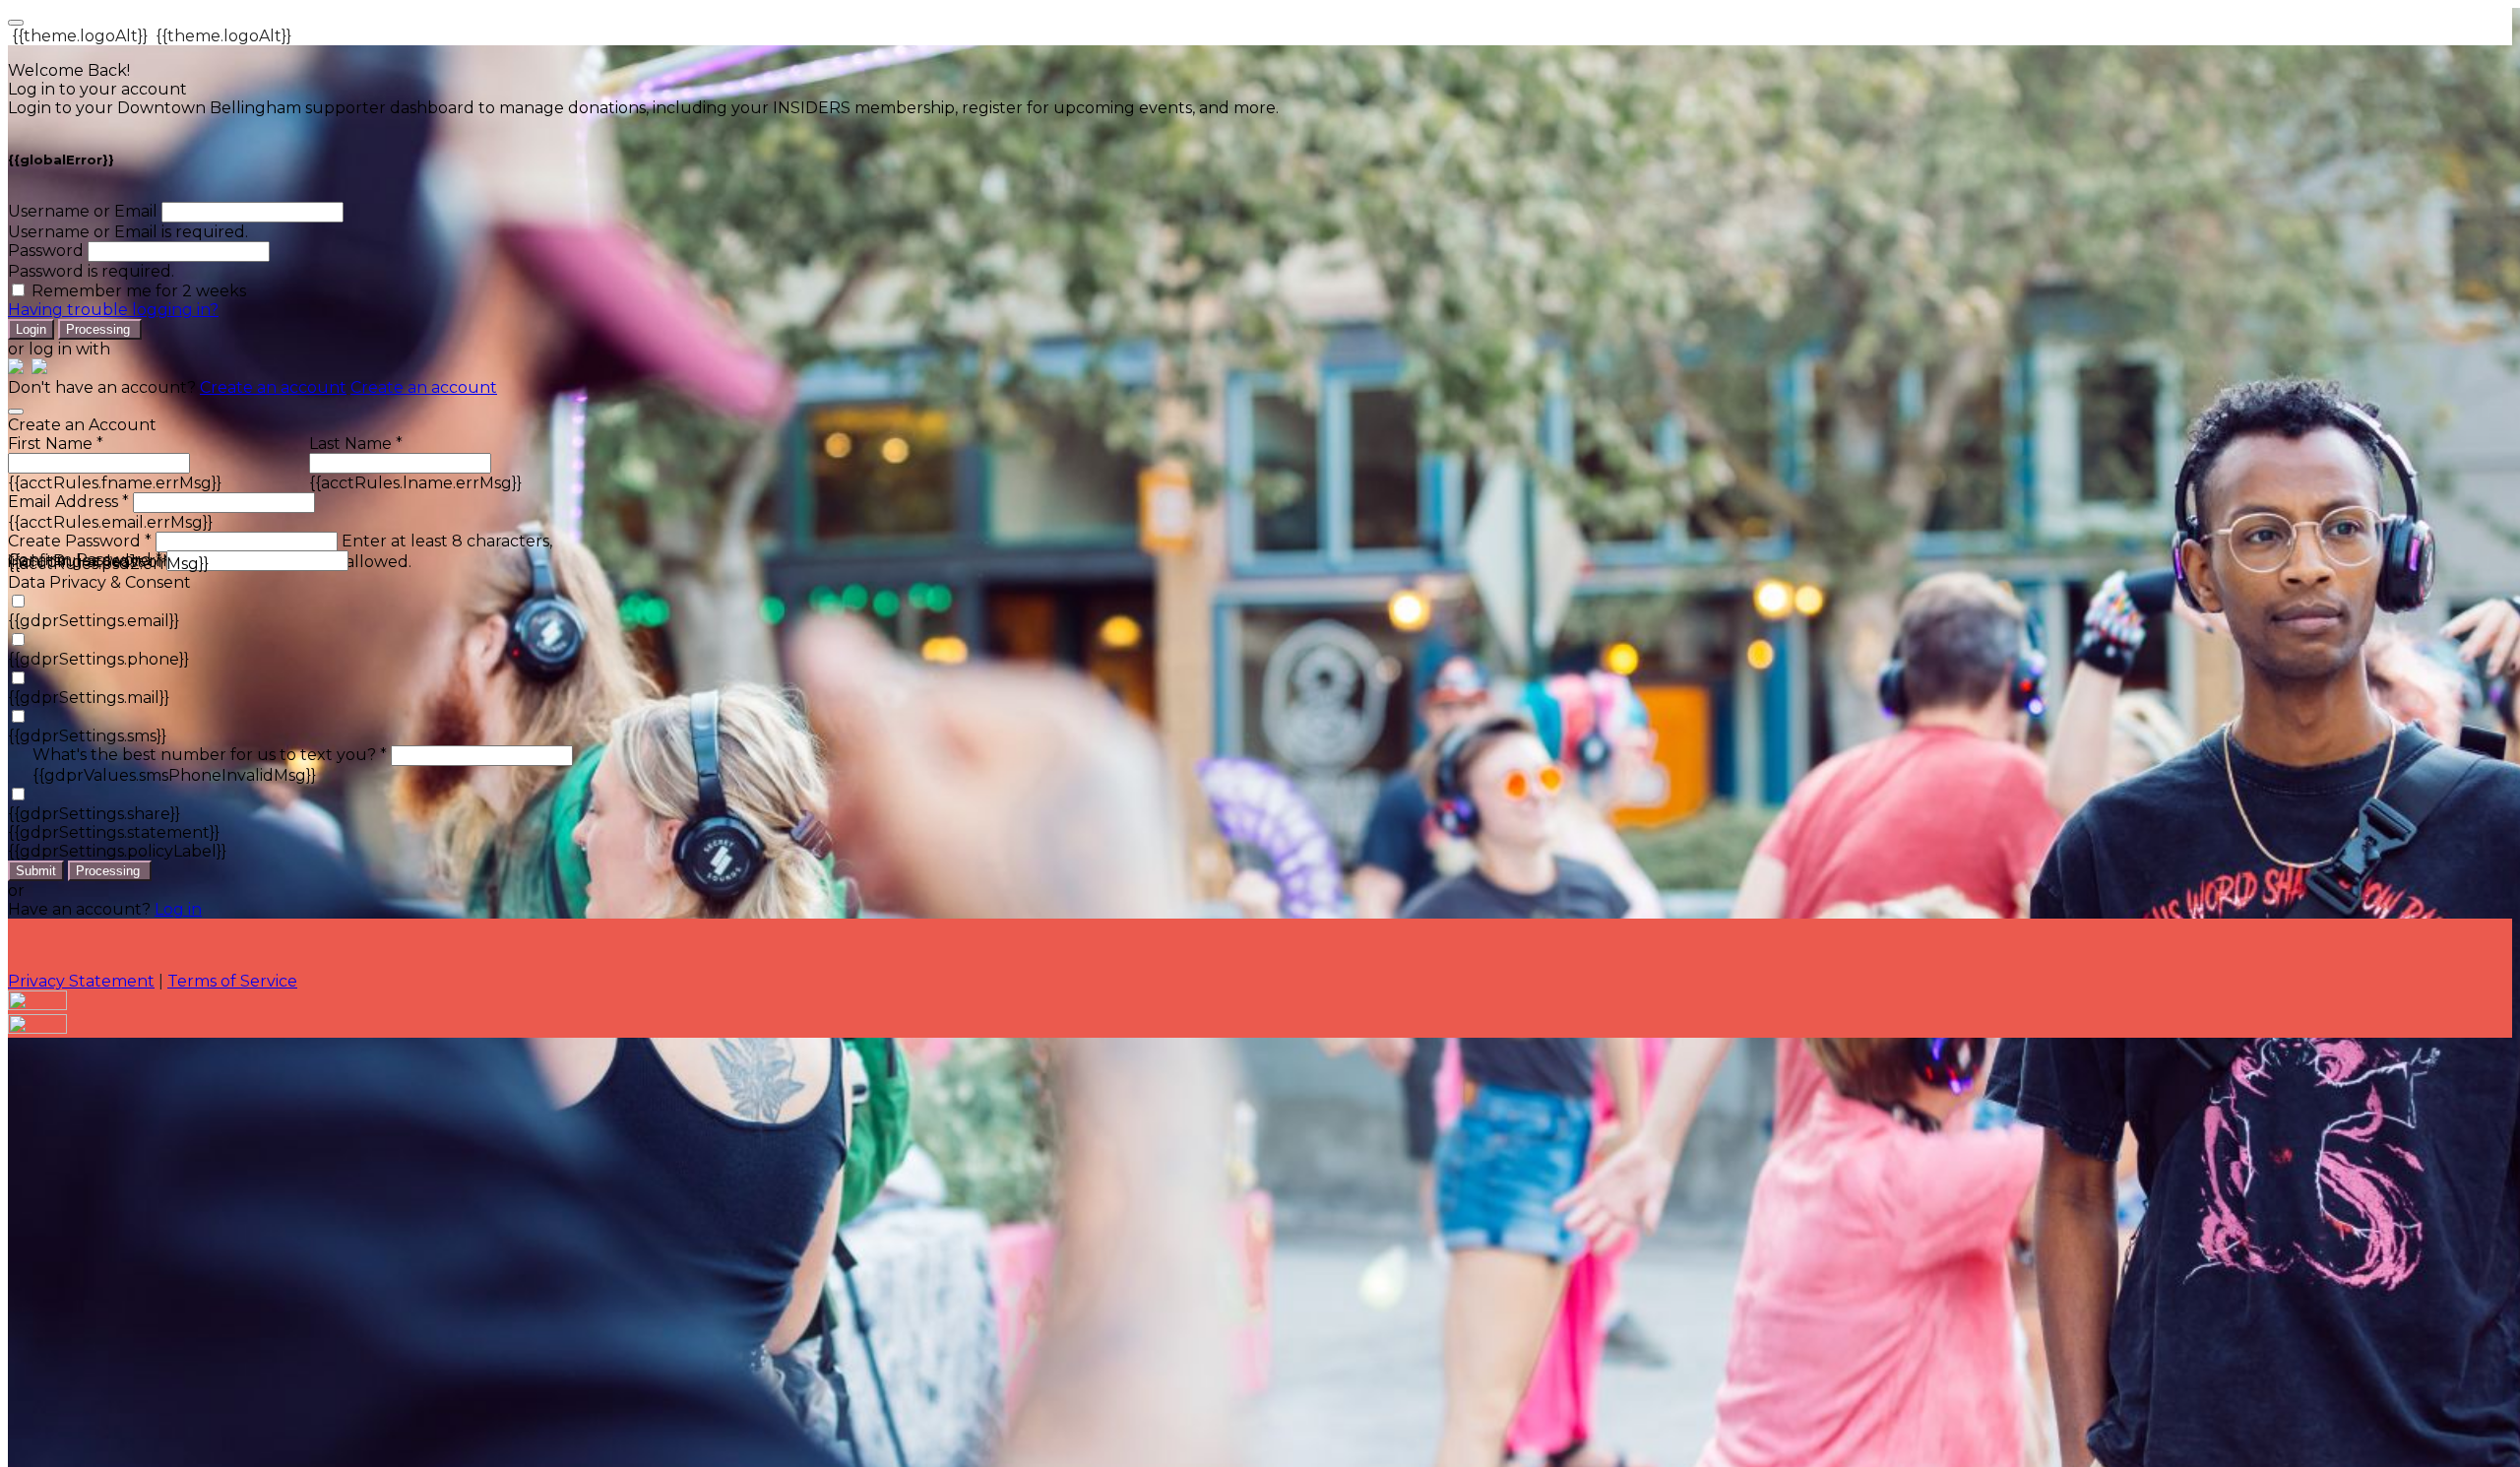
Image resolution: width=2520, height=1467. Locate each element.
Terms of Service (232, 981)
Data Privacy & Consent (99, 582)
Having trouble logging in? (113, 310)
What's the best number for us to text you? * (210, 755)
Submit (36, 871)
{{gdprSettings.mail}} (89, 698)
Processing (100, 329)
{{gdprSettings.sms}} (87, 736)
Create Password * (80, 541)
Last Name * (356, 444)
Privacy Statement (81, 981)
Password (46, 251)
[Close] (16, 412)
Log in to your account (97, 89)
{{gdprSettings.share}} (94, 814)
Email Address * (68, 502)
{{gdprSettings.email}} (94, 621)
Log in (178, 909)
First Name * (56, 444)
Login (31, 329)
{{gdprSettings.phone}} (98, 659)
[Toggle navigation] (16, 23)
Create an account (273, 387)
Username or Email (83, 211)
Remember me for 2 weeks (139, 291)
